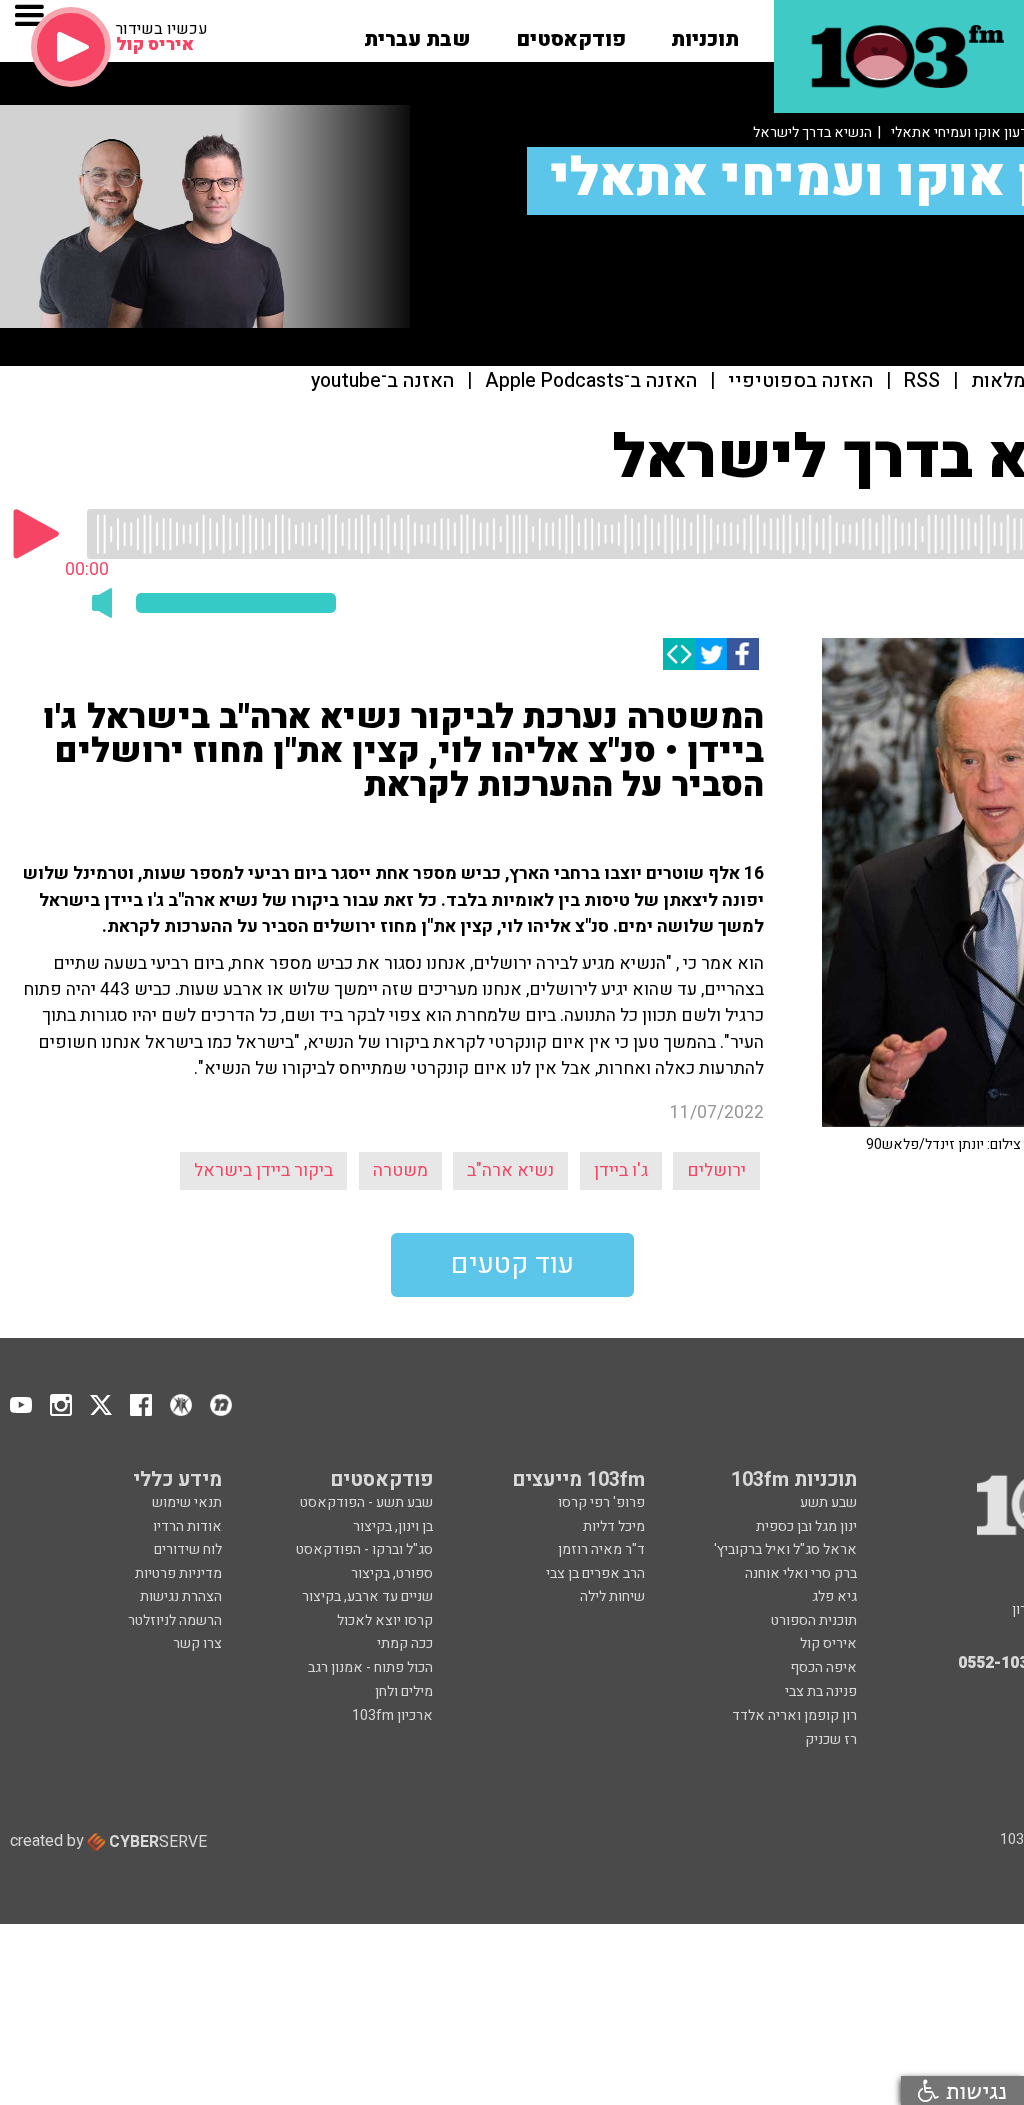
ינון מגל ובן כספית (806, 1526)
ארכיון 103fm (392, 1715)
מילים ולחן (404, 1691)
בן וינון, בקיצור (393, 1526)
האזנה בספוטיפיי (800, 381)
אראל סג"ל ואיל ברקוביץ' (785, 1549)
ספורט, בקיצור (392, 1573)
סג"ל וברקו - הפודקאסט (364, 1549)
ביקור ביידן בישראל (263, 1170)
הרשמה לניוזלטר (175, 1620)
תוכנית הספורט (814, 1620)
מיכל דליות (614, 1526)
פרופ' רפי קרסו (601, 1502)
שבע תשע (828, 1502)
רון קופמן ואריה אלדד (794, 1715)
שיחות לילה (612, 1596)
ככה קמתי (405, 1643)
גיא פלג (834, 1596)
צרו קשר (197, 1643)
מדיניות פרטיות (178, 1573)
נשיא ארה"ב (510, 1170)
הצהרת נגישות (181, 1596)
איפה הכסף (823, 1667)
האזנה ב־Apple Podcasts (591, 381)
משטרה (400, 1170)
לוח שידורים (188, 1549)
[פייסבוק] (743, 654)
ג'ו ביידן (621, 1170)
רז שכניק (831, 1739)
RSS (922, 381)
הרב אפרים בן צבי (595, 1573)
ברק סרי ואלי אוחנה (801, 1573)
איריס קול (828, 1643)
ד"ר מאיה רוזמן (601, 1549)
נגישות (973, 2090)
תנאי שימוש (187, 1502)
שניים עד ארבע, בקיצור (367, 1596)
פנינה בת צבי (821, 1691)
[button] (705, 33)
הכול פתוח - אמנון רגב (370, 1667)
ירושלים (716, 1170)
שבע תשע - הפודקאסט (366, 1502)
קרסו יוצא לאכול (385, 1620)
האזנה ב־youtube (382, 381)
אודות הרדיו (187, 1526)
